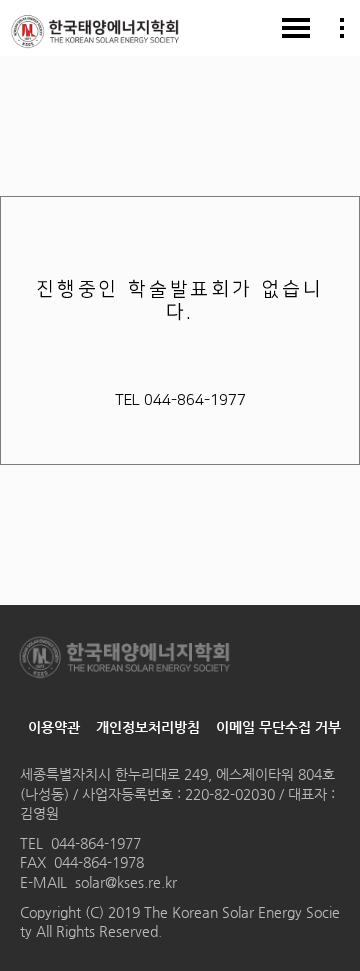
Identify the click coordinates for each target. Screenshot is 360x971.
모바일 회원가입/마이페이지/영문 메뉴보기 (342, 28)
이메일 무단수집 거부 (278, 727)
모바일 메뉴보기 (296, 28)
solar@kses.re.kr (126, 882)
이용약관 (54, 727)
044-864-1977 (96, 843)
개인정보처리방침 (148, 727)
